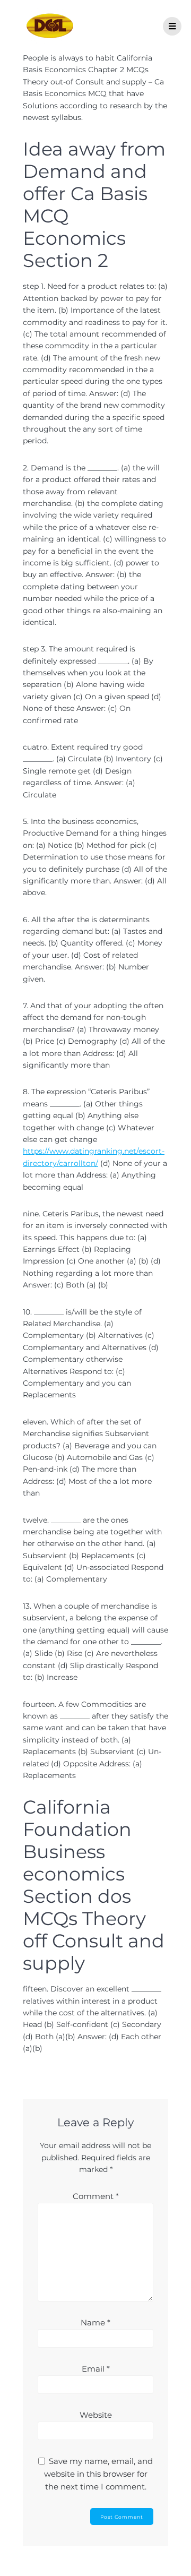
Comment (96, 2196)
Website (96, 2415)
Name (95, 2322)
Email (96, 2369)
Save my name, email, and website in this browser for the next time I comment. (99, 2474)
